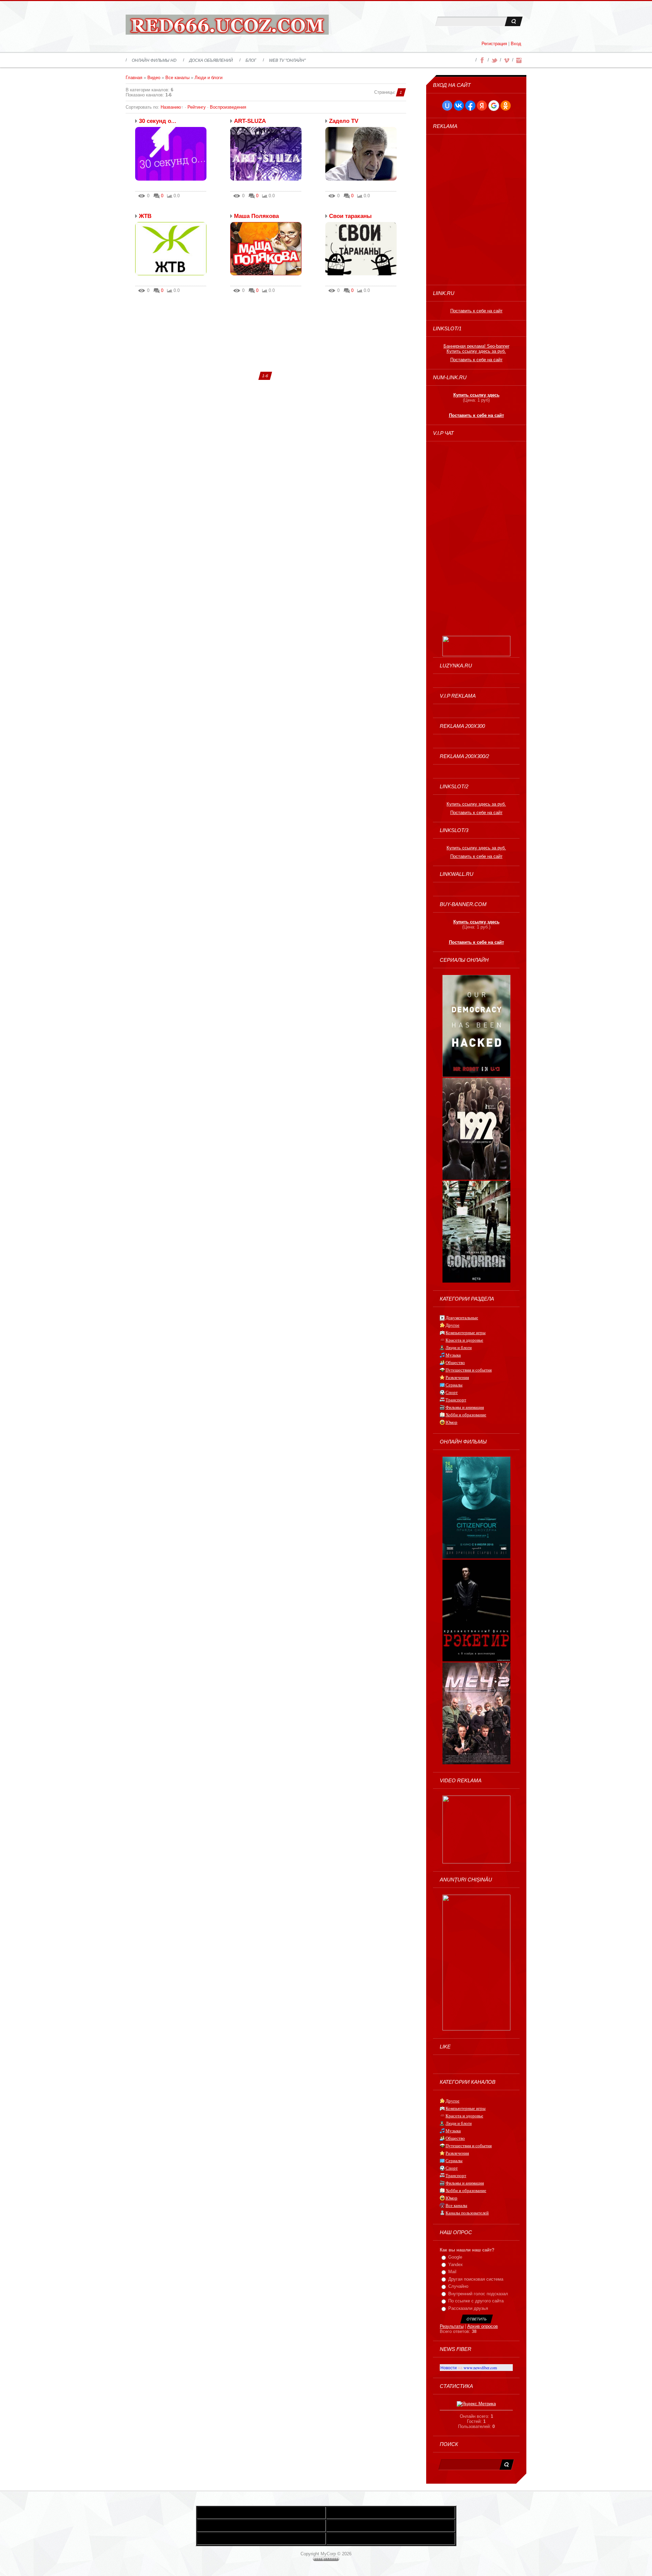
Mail (452, 2272)
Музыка (453, 1355)
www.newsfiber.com (480, 2368)
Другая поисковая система (476, 2279)
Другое (452, 1325)
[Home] (227, 26)
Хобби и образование (466, 1415)
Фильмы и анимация (465, 1407)
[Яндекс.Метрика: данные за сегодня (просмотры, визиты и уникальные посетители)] (476, 2404)
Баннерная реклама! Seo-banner (476, 346)
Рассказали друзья (468, 2308)
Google (455, 2257)
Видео (154, 78)
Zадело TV (344, 121)
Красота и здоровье (464, 1340)
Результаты (452, 2326)
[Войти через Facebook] (470, 106)
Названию (171, 107)
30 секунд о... (158, 121)
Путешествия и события (469, 1370)
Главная (134, 78)
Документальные (462, 1318)
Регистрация (494, 44)
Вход (516, 44)
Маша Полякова (256, 216)
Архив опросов (483, 2326)
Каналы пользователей (467, 2213)
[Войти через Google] (494, 106)
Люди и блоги (209, 78)
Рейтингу (197, 107)
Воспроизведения (228, 107)
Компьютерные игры (466, 1333)
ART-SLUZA (250, 121)
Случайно (458, 2286)
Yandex (456, 2265)
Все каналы (177, 78)
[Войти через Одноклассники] (506, 106)
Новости (449, 2368)
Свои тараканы (350, 216)
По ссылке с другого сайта (476, 2301)
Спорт (452, 1392)
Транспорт (456, 1400)
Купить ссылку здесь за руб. (476, 351)
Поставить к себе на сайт (476, 311)
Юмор (451, 1422)
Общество (455, 1363)
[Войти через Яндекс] (482, 106)
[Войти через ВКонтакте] (459, 106)
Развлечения (457, 1377)
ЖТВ (145, 216)
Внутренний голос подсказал (478, 2294)
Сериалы (454, 1385)
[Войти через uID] (447, 106)
